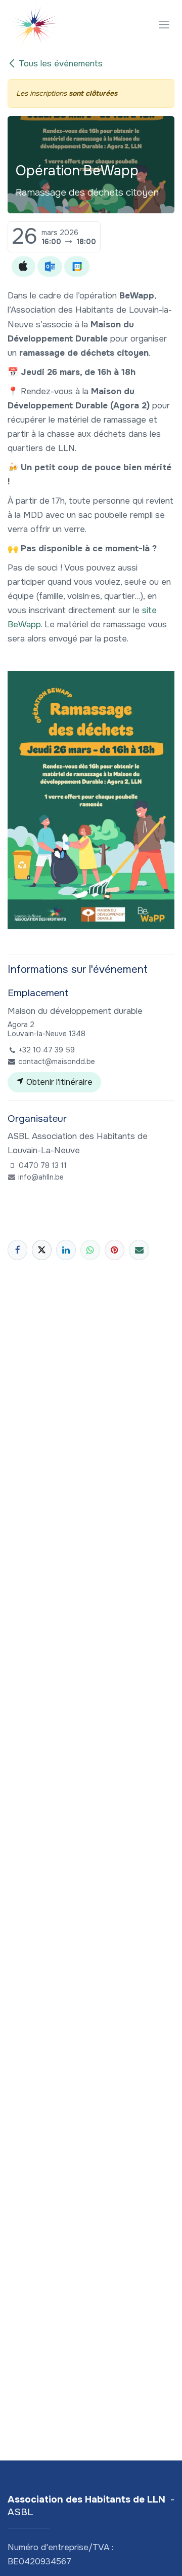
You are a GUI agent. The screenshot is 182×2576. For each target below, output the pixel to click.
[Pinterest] (115, 1250)
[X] (42, 1250)
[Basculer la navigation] (164, 24)
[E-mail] (139, 1250)
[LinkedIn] (66, 1250)
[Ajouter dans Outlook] (50, 267)
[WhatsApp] (90, 1250)
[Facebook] (17, 1250)
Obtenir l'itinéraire (58, 1082)
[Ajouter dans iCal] (24, 267)
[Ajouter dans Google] (77, 267)
